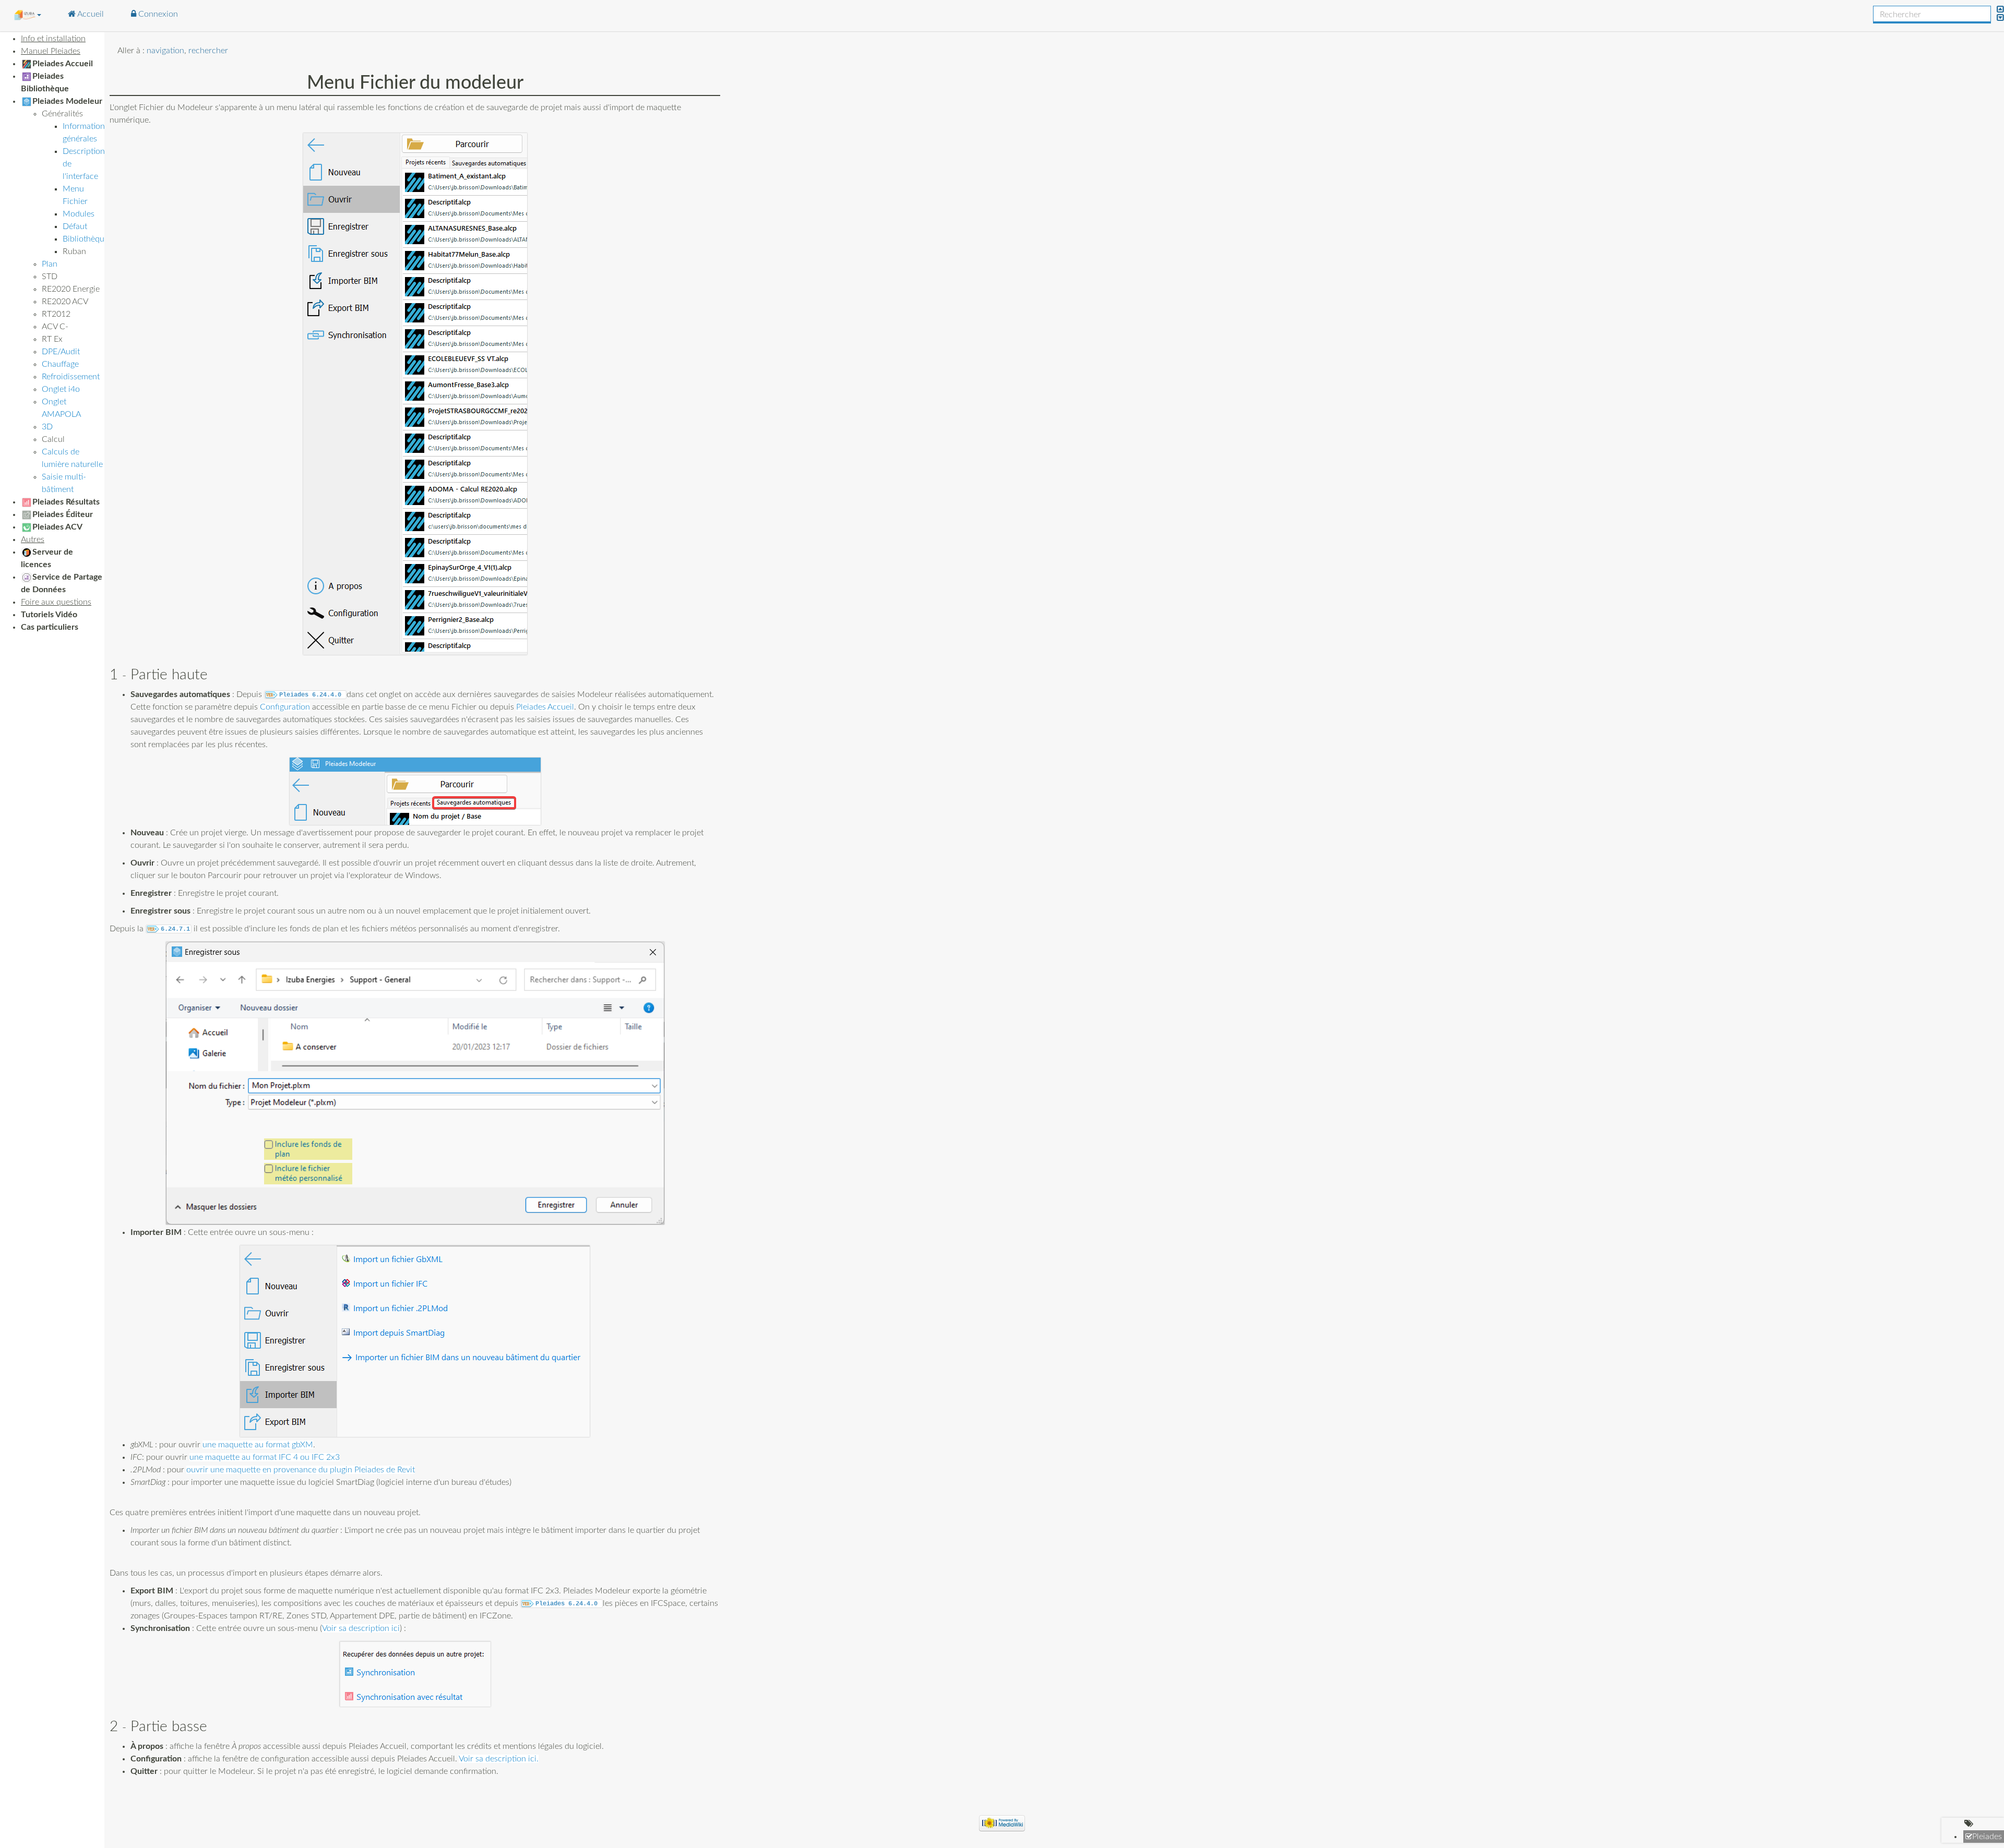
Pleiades (1987, 1837)
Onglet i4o (61, 389)
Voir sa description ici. (499, 1759)
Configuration (285, 707)
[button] (27, 15)
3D (47, 427)
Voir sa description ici (361, 1628)
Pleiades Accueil (545, 707)
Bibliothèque (86, 239)
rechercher (208, 51)
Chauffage (60, 364)
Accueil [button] (90, 14)
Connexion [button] (157, 14)
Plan (50, 264)
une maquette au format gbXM (258, 1445)
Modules (79, 214)
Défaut (75, 226)
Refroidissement (71, 377)
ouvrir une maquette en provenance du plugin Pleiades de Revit (301, 1470)
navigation (165, 51)
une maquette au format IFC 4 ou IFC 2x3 (265, 1457)
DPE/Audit (61, 352)
